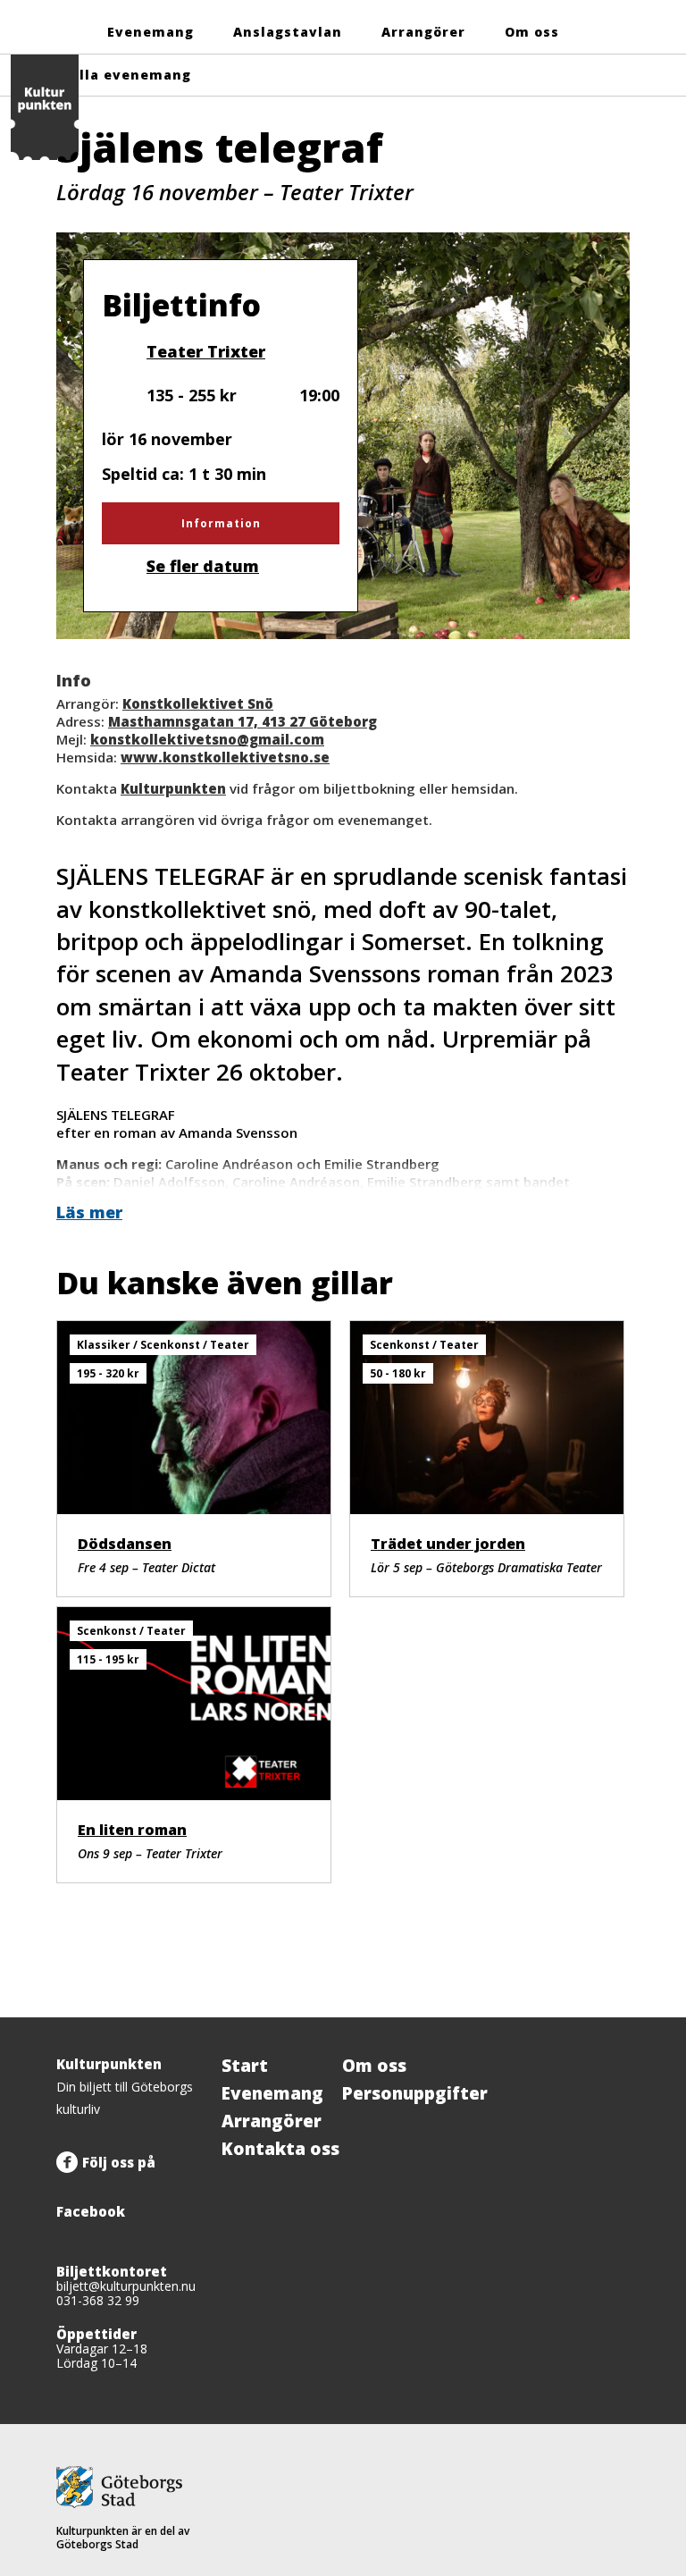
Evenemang (151, 32)
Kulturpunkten (173, 788)
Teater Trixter (205, 351)
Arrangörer (423, 32)
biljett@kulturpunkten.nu (126, 2286)
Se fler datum (203, 566)
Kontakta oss (280, 2149)
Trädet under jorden (448, 1544)
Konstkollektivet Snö (198, 703)
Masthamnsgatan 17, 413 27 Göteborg (243, 721)
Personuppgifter (415, 2093)
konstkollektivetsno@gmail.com (207, 739)
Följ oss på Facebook (106, 2187)
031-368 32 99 (98, 2300)
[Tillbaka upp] (610, 2017)
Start (245, 2066)
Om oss (532, 32)
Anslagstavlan (288, 32)
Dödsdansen (125, 1544)
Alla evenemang (130, 75)
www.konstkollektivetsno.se (225, 757)
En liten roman (132, 1830)
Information (221, 523)
